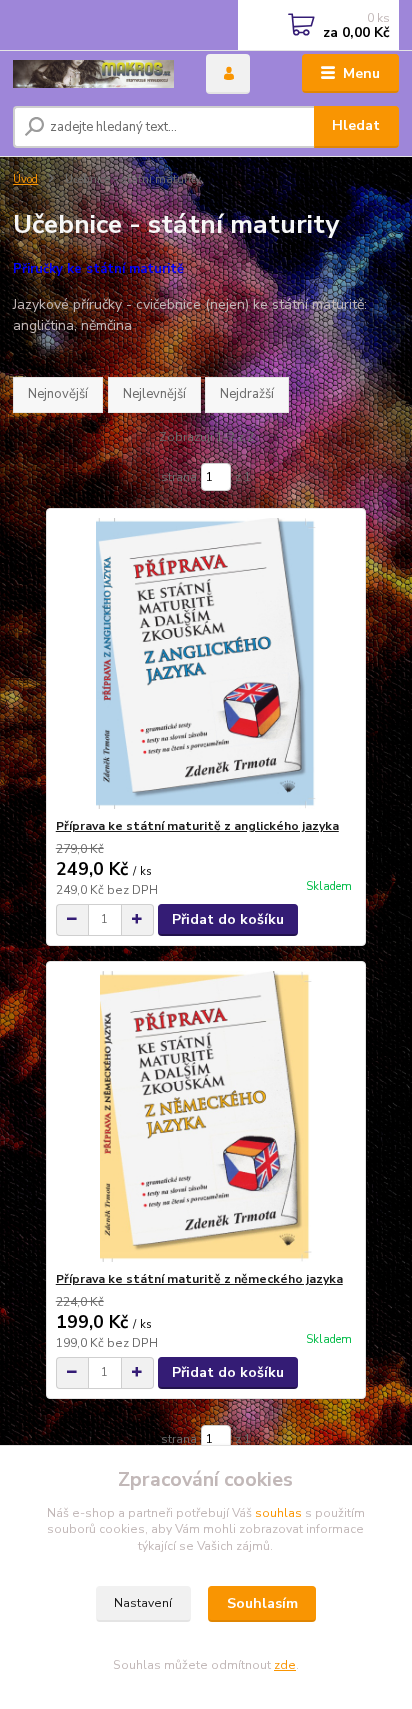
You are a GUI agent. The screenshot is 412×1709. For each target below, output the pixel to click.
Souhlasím (262, 1603)
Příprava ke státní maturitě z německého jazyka (199, 1279)
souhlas (278, 1513)
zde (285, 1665)
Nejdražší (247, 394)
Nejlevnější (154, 394)
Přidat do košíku (228, 919)
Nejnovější (58, 394)
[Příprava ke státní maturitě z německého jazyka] (206, 1116)
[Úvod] (93, 74)
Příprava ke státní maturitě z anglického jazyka (197, 826)
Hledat (356, 125)
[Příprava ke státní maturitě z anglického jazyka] (206, 663)
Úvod (25, 179)
